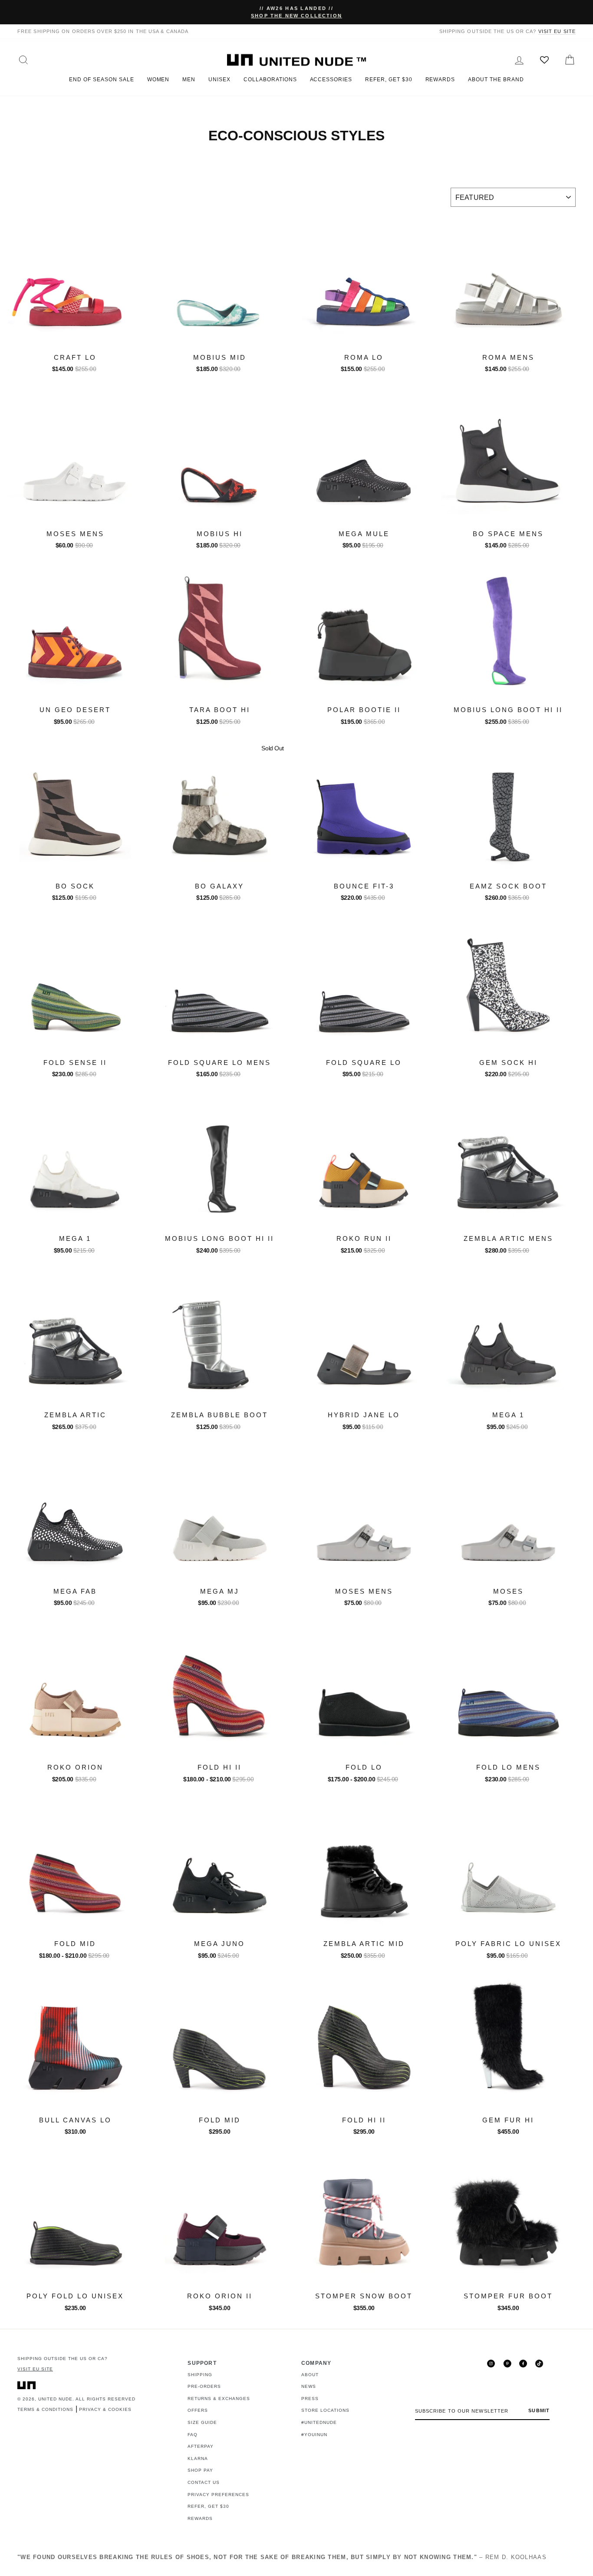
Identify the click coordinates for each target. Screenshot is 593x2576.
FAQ (193, 2435)
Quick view (75, 338)
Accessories (331, 80)
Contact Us (204, 2482)
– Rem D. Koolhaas (282, 2557)
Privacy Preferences (218, 2495)
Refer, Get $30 (389, 80)
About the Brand (496, 80)
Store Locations (325, 2410)
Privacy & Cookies (105, 2409)
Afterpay (201, 2446)
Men (189, 80)
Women (158, 80)
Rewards (440, 80)
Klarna (198, 2458)
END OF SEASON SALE (101, 80)
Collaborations (270, 80)
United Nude (55, 2399)
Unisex (219, 80)
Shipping (200, 2375)
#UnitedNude (319, 2422)
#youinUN (314, 2435)
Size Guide (202, 2422)
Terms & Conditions (45, 2409)
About (310, 2375)
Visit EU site (557, 31)
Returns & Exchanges (219, 2399)
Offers (198, 2410)
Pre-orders (204, 2386)
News (309, 2386)
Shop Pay (200, 2470)
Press (310, 2399)
